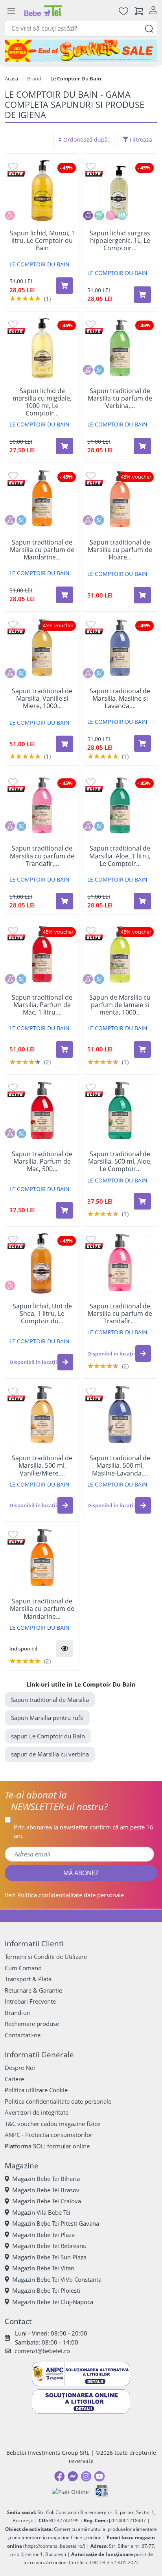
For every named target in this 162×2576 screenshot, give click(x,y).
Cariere (14, 2079)
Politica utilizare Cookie (36, 2090)
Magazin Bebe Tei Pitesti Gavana (56, 2223)
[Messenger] (73, 2476)
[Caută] (149, 28)
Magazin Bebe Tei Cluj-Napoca (53, 2302)
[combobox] (81, 28)
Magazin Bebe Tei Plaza (43, 2235)
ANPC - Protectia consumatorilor (49, 2135)
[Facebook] (59, 2476)
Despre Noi (20, 2068)
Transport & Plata (28, 1979)
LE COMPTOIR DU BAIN (40, 264)
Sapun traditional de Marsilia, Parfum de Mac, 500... (42, 1162)
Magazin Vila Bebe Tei (41, 2212)
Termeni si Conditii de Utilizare (46, 1957)
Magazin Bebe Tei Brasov (46, 2190)
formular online (68, 2146)
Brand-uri (18, 2013)
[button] (65, 1362)
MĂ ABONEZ (81, 1873)
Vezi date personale (64, 1895)
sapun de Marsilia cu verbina (50, 1754)
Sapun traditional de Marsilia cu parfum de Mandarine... (42, 550)
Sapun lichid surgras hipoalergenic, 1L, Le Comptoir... (120, 241)
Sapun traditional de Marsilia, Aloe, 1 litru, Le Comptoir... (120, 856)
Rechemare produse (32, 2024)
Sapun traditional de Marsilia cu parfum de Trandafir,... (42, 856)
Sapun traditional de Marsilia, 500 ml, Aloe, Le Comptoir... (120, 1162)
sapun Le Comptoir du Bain (48, 1736)
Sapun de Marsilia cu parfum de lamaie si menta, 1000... (120, 1005)
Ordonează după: (86, 139)
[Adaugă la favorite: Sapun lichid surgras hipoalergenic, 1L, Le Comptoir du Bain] (91, 166)
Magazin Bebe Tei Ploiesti (46, 2290)
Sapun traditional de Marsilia (50, 1700)
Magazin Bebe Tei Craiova (47, 2201)
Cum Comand (23, 1968)
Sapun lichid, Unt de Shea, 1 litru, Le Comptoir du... (42, 1314)
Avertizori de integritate (37, 2112)
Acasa (11, 78)
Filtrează (140, 139)
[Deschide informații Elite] (16, 173)
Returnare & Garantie (33, 1990)
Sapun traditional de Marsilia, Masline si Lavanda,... (120, 699)
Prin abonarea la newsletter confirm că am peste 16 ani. (84, 1832)
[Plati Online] (70, 2491)
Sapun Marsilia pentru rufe (47, 1718)
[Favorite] (123, 11)
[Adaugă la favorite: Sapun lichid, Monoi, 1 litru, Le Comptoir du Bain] (13, 166)
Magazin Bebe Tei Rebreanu (49, 2246)
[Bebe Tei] (43, 11)
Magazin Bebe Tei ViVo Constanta (57, 2279)
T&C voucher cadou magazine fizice (52, 2124)
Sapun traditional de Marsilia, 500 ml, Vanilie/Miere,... (42, 1466)
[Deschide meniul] (11, 11)
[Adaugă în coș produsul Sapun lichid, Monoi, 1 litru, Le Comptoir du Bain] (64, 286)
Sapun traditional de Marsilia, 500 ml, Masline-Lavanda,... (120, 1466)
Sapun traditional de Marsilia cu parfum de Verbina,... (120, 399)
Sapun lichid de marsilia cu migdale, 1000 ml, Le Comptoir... (42, 402)
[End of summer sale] (81, 51)
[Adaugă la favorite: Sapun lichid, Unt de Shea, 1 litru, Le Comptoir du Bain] (13, 1239)
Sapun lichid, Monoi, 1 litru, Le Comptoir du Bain (42, 241)
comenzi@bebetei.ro (42, 2351)
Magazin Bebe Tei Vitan (43, 2268)
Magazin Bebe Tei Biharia (46, 2179)
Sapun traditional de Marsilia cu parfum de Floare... (120, 550)
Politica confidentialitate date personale (58, 2101)
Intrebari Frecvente (30, 2001)
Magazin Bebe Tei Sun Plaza (49, 2257)
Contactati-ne (23, 2035)
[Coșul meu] (139, 11)
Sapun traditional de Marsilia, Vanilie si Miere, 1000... (42, 699)
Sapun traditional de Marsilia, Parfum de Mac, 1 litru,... (42, 1005)
